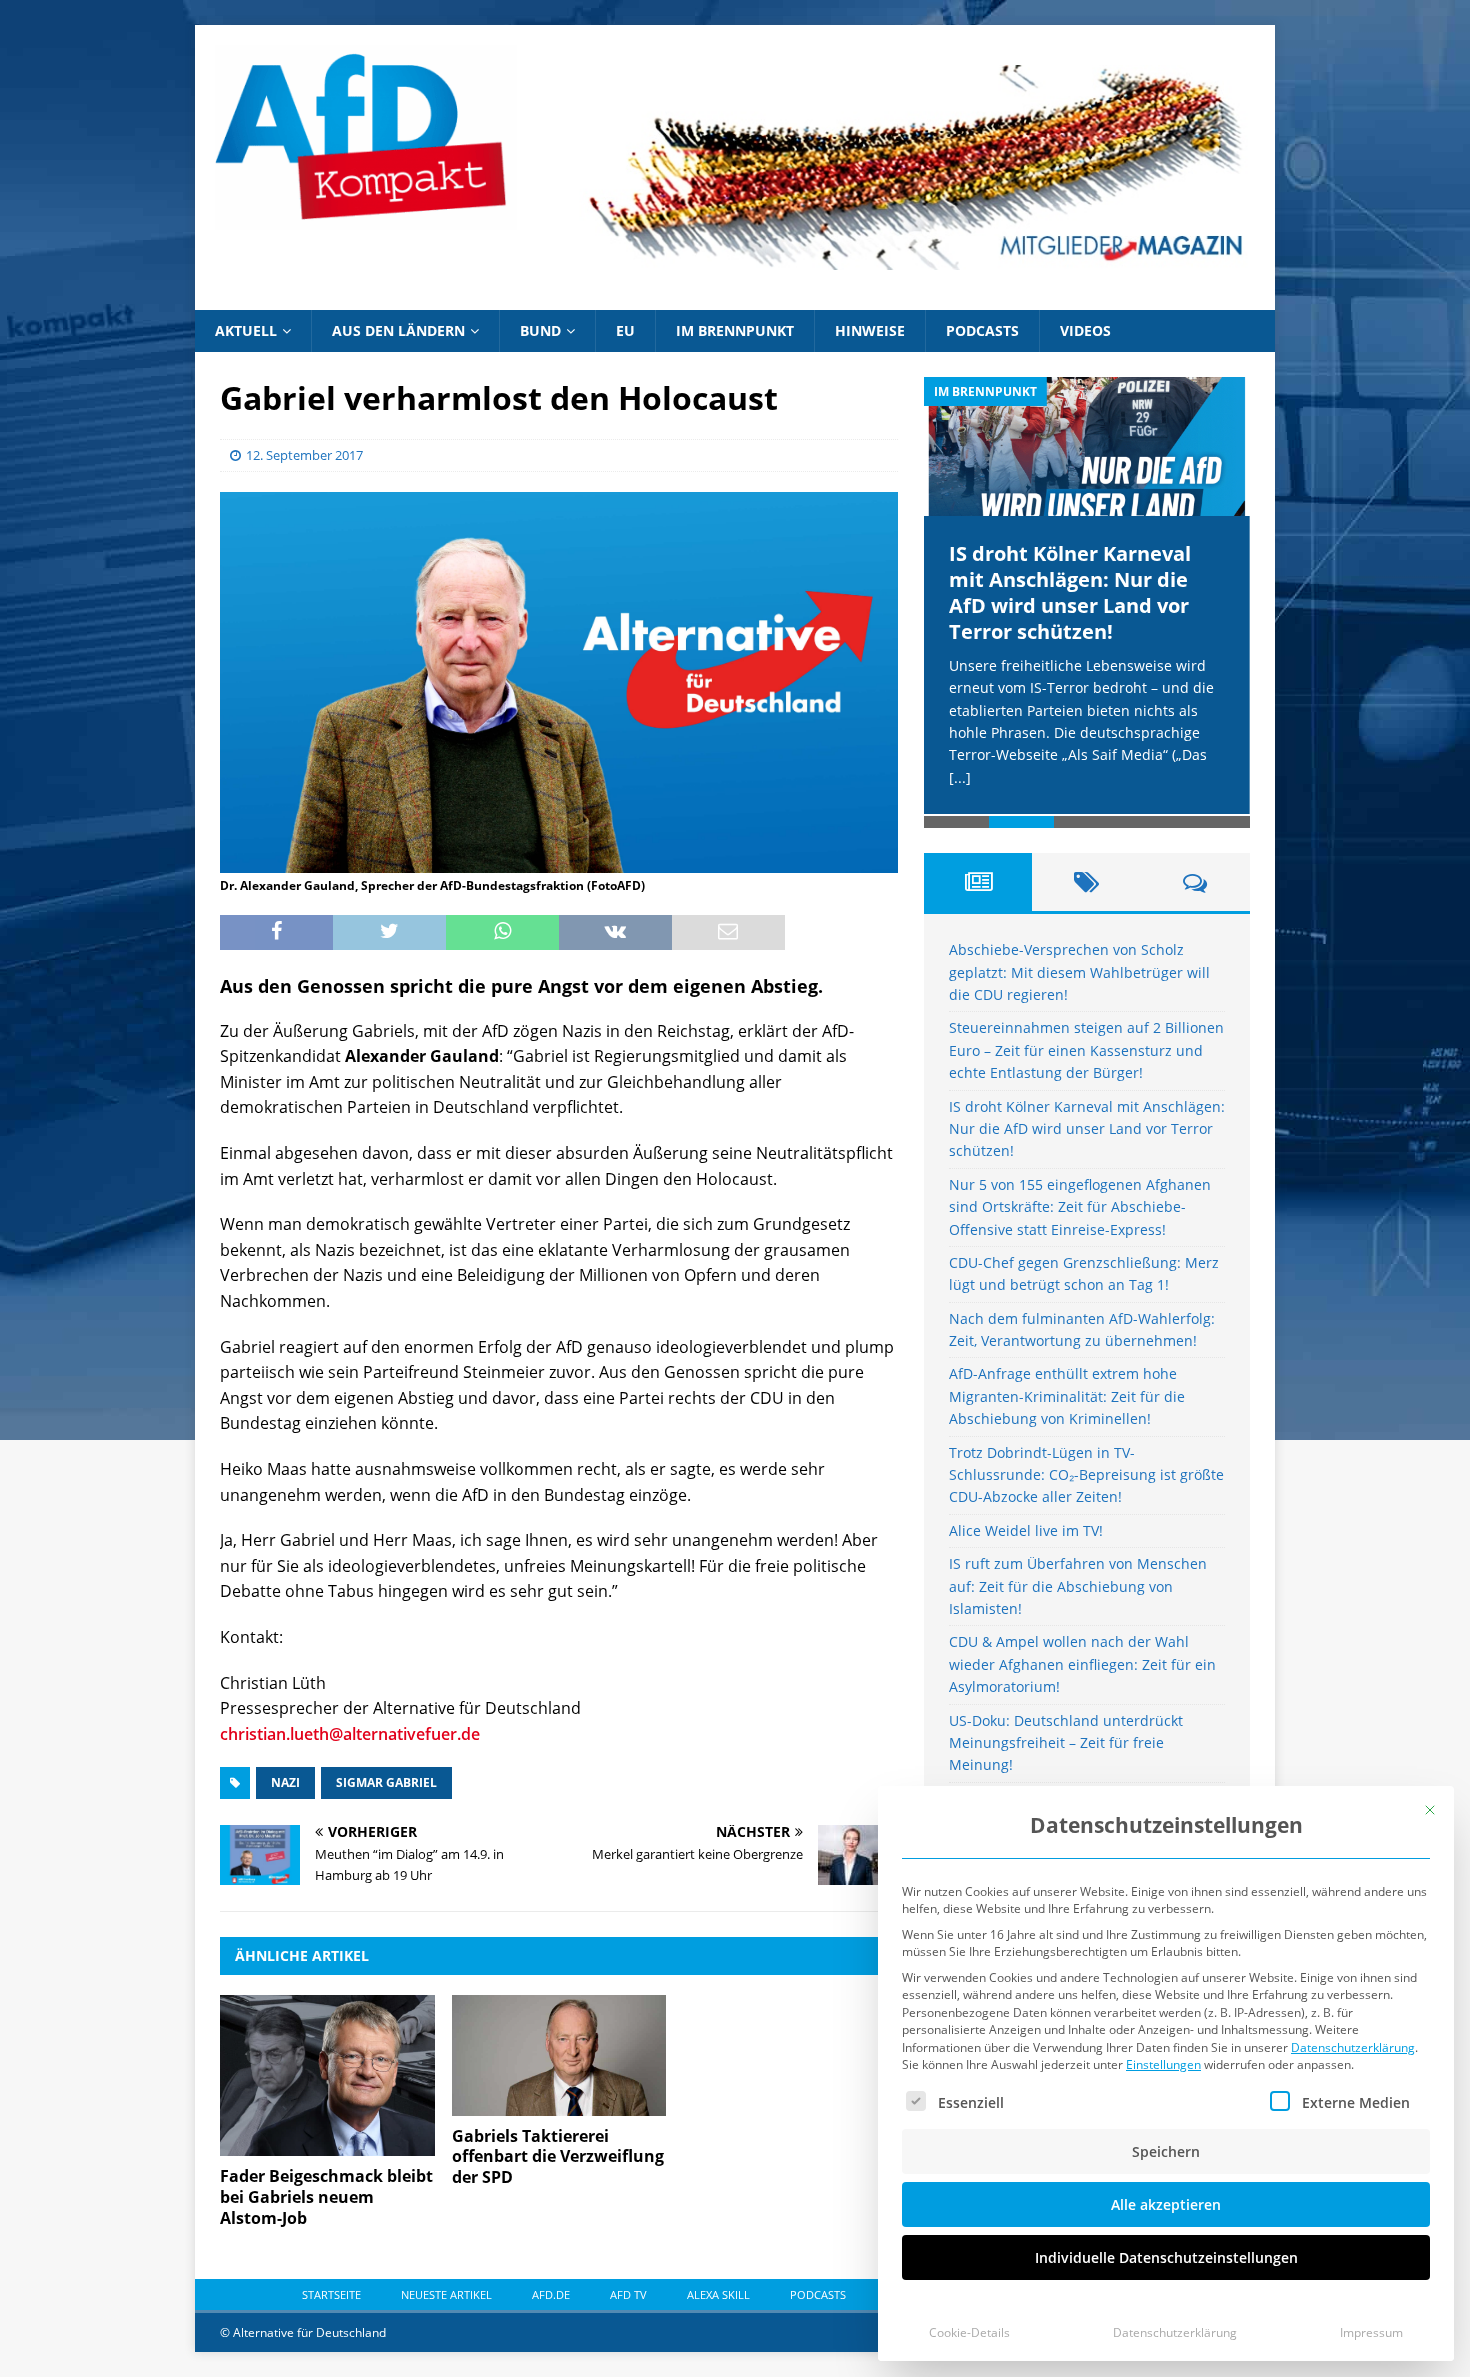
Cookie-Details (969, 2332)
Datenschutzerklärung (1353, 2047)
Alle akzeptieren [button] (1166, 2204)
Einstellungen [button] (1163, 2064)
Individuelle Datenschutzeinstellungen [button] (1166, 2257)
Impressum (1371, 2332)
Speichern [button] (1166, 2151)
